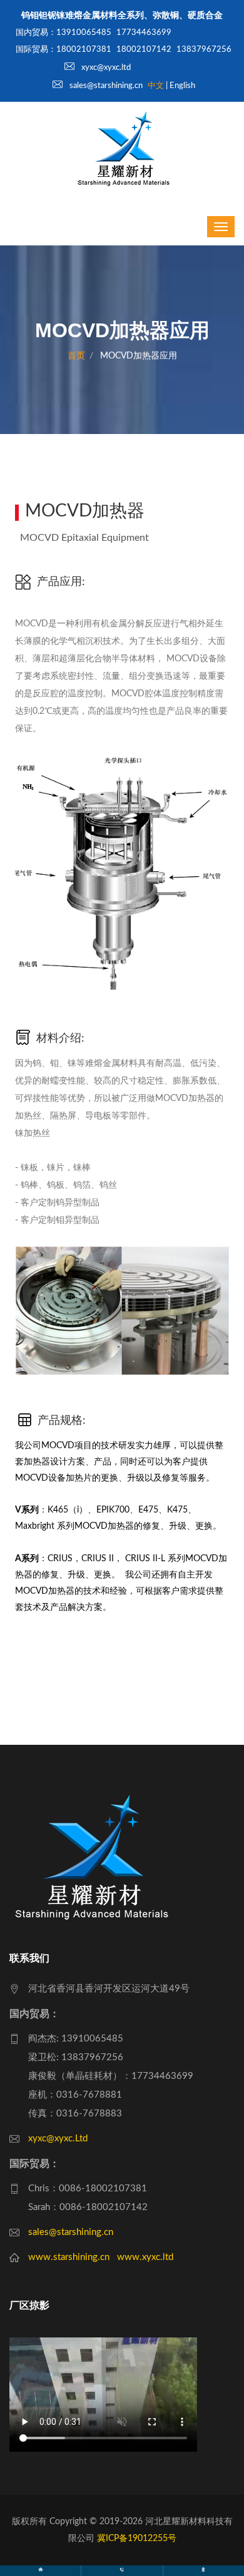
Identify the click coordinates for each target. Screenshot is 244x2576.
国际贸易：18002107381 (64, 50)
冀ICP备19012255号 (137, 2539)
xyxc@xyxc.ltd (105, 68)
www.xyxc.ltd (145, 2257)
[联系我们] (203, 2571)
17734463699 (144, 33)
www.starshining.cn (69, 2257)
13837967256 (204, 50)
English (182, 86)
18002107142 (144, 50)
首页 (76, 356)
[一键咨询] (121, 2571)
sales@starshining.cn (105, 86)
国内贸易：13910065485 (64, 33)
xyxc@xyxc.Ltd (58, 2139)
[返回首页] (40, 2571)
